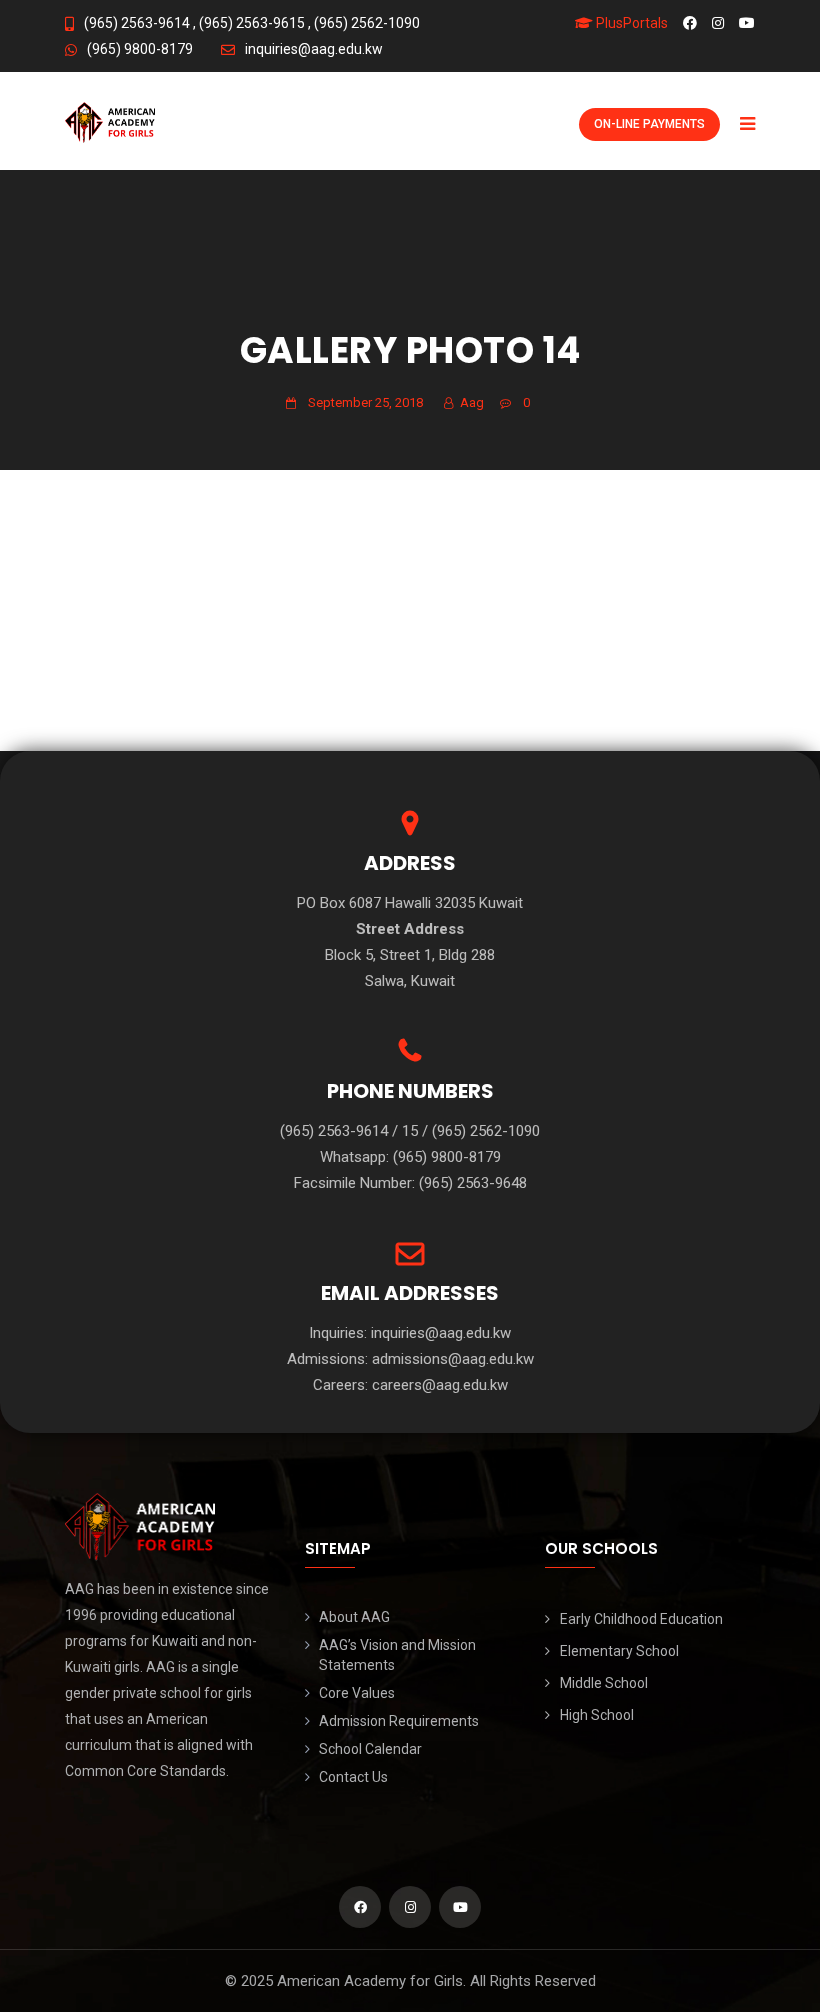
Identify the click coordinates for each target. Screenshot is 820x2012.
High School (597, 1715)
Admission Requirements (399, 1721)
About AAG (354, 1617)
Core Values (357, 1693)
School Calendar (370, 1749)
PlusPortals (630, 23)
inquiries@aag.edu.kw (314, 49)
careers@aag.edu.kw (440, 1385)
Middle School (604, 1683)
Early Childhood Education (641, 1619)
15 (410, 1131)
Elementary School (619, 1651)
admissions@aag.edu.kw (453, 1359)
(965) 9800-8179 (140, 49)
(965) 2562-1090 (365, 23)
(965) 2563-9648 (473, 1183)
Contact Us (353, 1777)
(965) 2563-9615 (250, 23)
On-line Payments (649, 124)
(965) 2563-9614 (137, 23)
